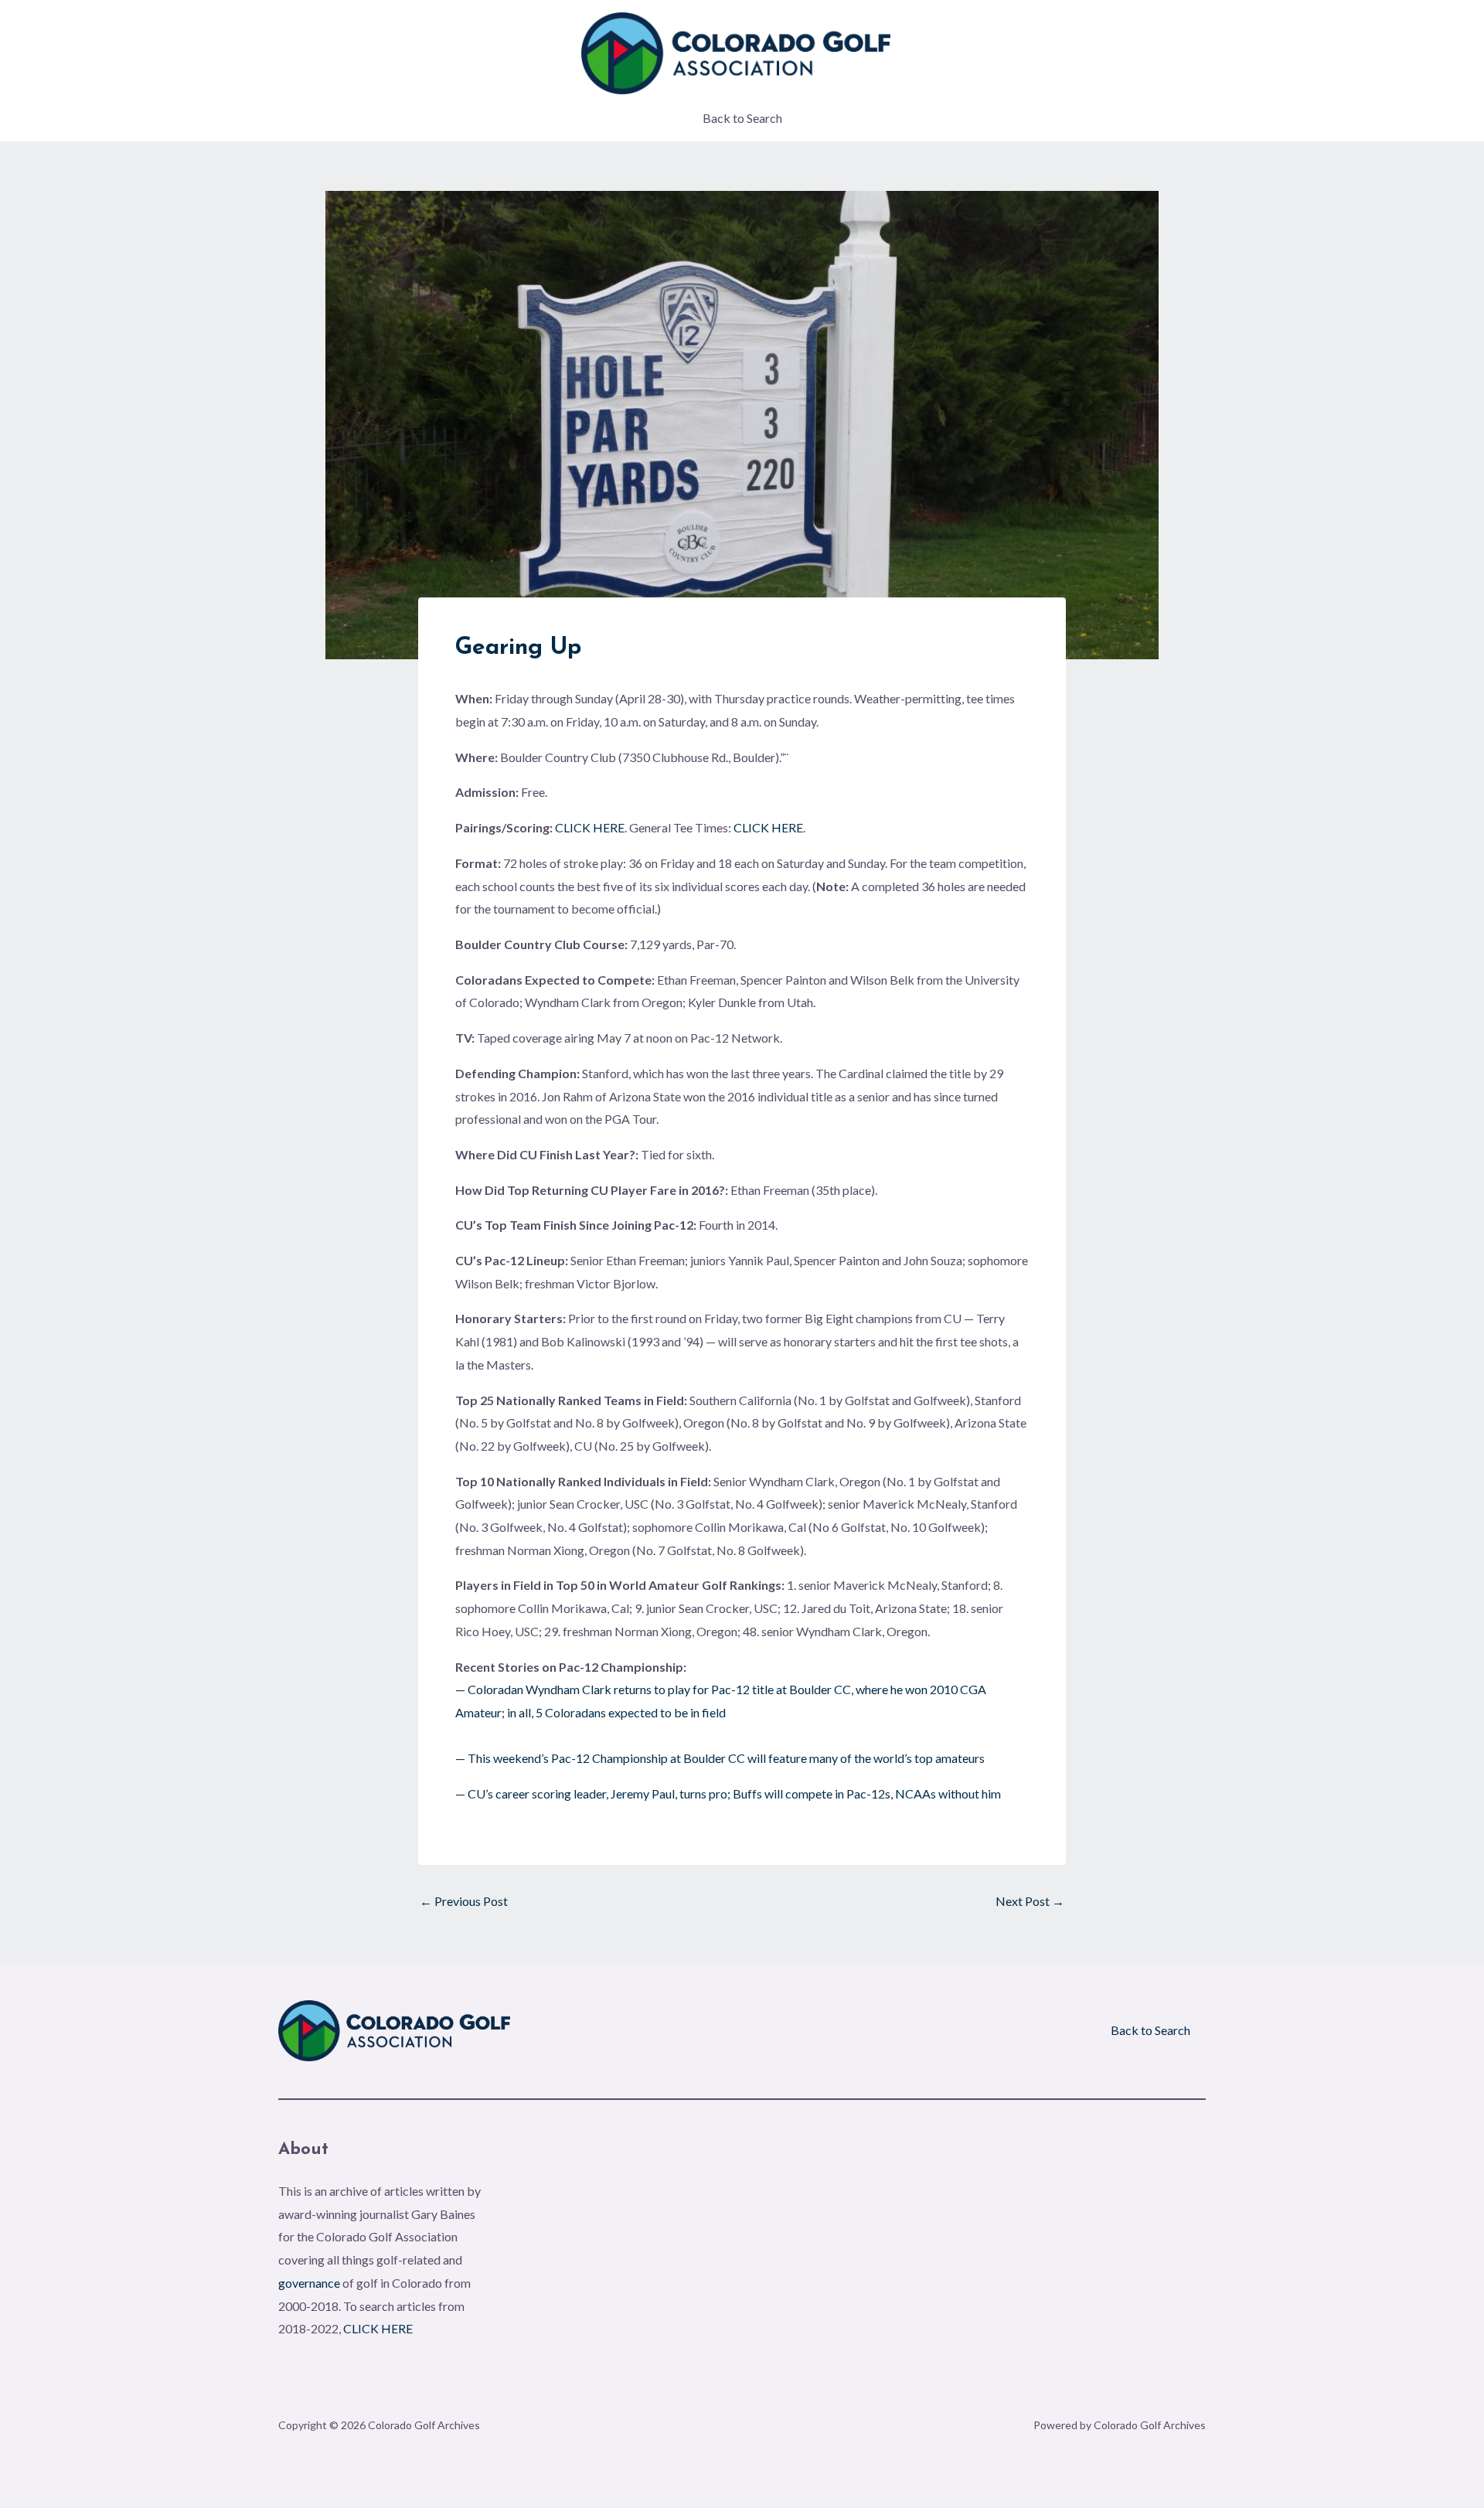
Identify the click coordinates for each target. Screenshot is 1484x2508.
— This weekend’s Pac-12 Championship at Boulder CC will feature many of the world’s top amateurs (720, 1758)
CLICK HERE (590, 827)
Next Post (1030, 1901)
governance (309, 2283)
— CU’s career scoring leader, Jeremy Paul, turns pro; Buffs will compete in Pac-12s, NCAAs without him (728, 1793)
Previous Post (464, 1901)
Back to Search (742, 118)
